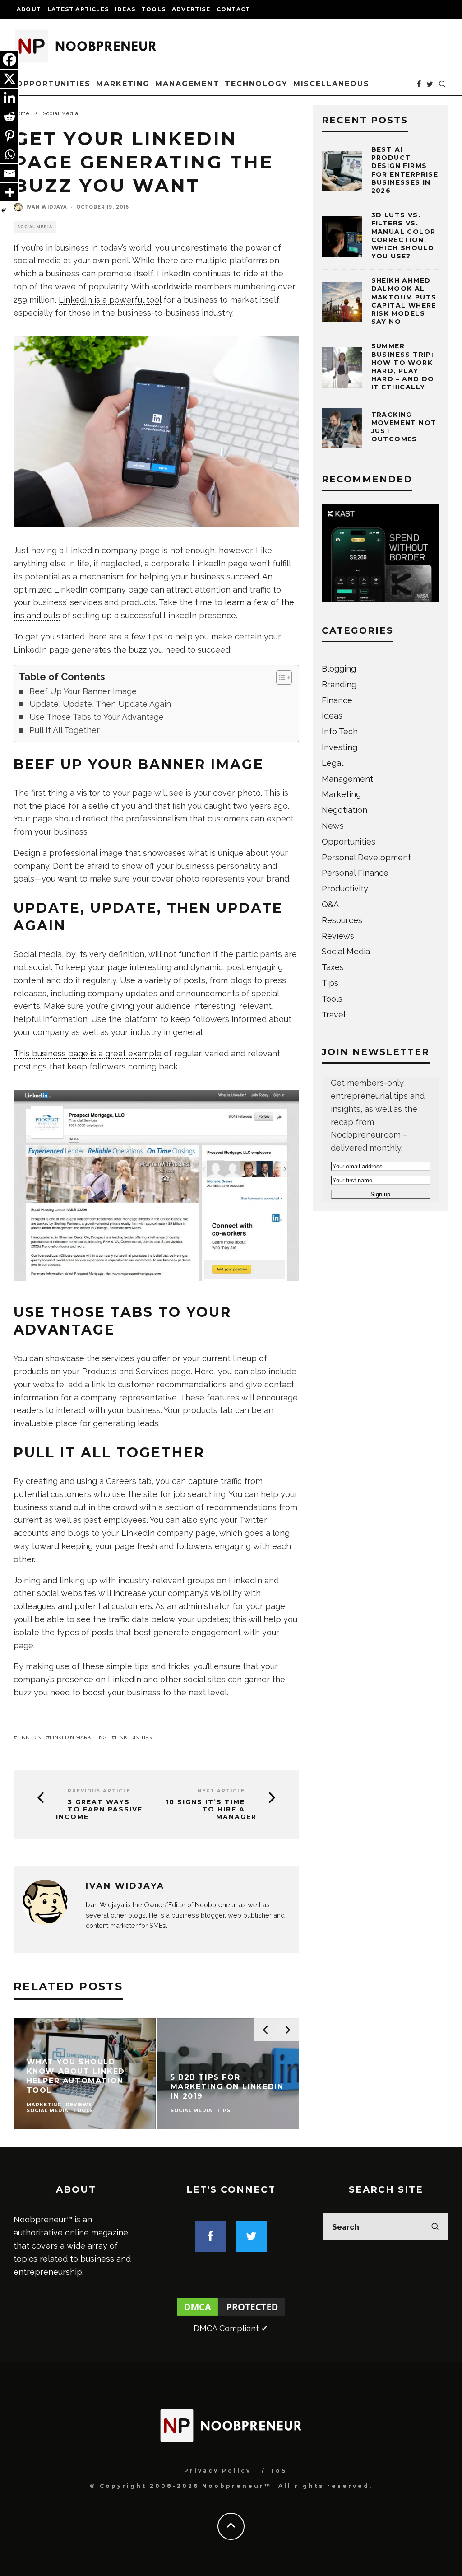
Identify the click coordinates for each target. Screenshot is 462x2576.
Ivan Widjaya (47, 207)
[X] (9, 79)
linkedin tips (133, 1737)
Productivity (345, 889)
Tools (154, 9)
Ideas (125, 9)
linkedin (29, 1737)
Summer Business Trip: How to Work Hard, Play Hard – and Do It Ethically (403, 366)
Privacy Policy (218, 2471)
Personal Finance (355, 873)
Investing (340, 747)
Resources (342, 920)
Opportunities (53, 84)
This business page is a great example (88, 1053)
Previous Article (99, 1791)
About (29, 9)
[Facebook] (9, 60)
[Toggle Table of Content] (280, 677)
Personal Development (366, 857)
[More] (9, 192)
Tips (330, 983)
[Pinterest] (9, 135)
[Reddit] (9, 117)
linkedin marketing (78, 1737)
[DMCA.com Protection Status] (231, 2315)
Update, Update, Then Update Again (100, 704)
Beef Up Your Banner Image (83, 691)
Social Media (35, 227)
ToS (279, 2471)
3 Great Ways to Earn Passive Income (99, 1810)
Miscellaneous (331, 84)
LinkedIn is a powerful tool (110, 300)
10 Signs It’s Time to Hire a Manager (211, 1810)
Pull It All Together (65, 730)
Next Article (221, 1791)
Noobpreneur (215, 1905)
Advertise (191, 9)
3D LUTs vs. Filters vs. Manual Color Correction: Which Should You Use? (404, 236)
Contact (233, 9)
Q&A (330, 904)
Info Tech (340, 731)
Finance (337, 700)
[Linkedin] (9, 98)
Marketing (123, 84)
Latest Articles (78, 9)
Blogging (339, 669)
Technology (256, 84)
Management (187, 84)
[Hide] (4, 210)
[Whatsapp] (9, 154)
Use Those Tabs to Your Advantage (97, 717)
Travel (334, 1015)
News (333, 826)
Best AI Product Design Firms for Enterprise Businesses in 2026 (405, 170)
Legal (333, 763)
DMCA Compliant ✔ (231, 2328)
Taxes (333, 967)
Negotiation (344, 810)
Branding (339, 684)
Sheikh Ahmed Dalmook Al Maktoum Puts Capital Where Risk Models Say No (404, 301)
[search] (435, 2227)
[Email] (9, 173)
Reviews (338, 936)
